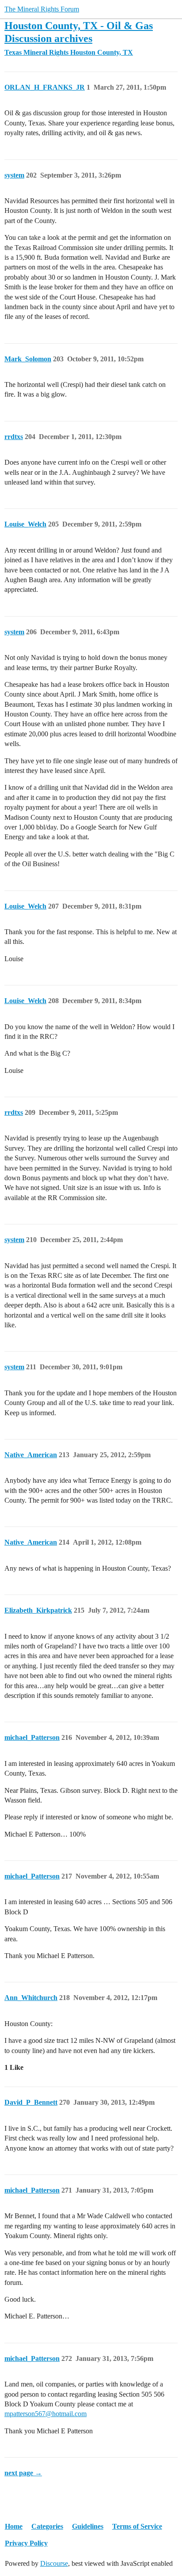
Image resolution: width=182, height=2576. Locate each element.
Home (14, 2526)
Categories (47, 2526)
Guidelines (88, 2526)
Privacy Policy (26, 2543)
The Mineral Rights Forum (42, 9)
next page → (23, 2473)
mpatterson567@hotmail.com (45, 2414)
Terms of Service (137, 2526)
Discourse (54, 2563)
